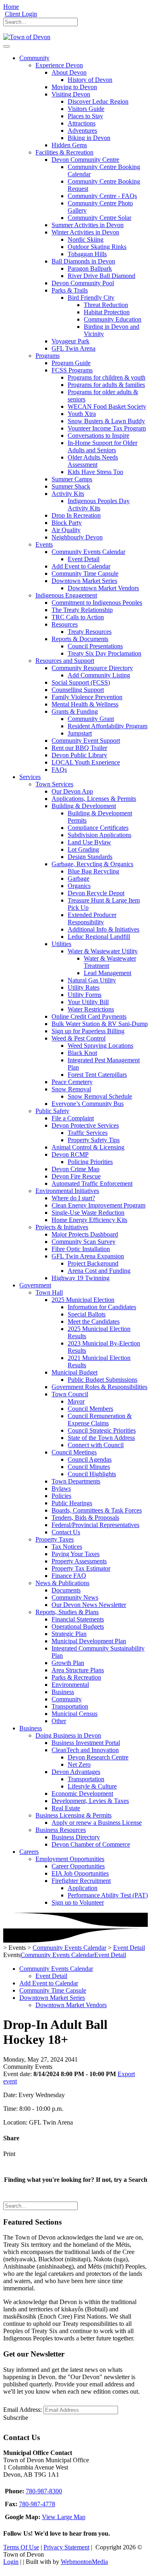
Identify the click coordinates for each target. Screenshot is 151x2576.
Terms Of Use (21, 2547)
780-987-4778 (37, 2504)
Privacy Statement (66, 2547)
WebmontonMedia (84, 2562)
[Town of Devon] (27, 37)
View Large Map (64, 2517)
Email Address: (23, 2410)
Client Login (21, 14)
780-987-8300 (44, 2491)
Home (11, 7)
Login (11, 2562)
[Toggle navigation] (6, 46)
